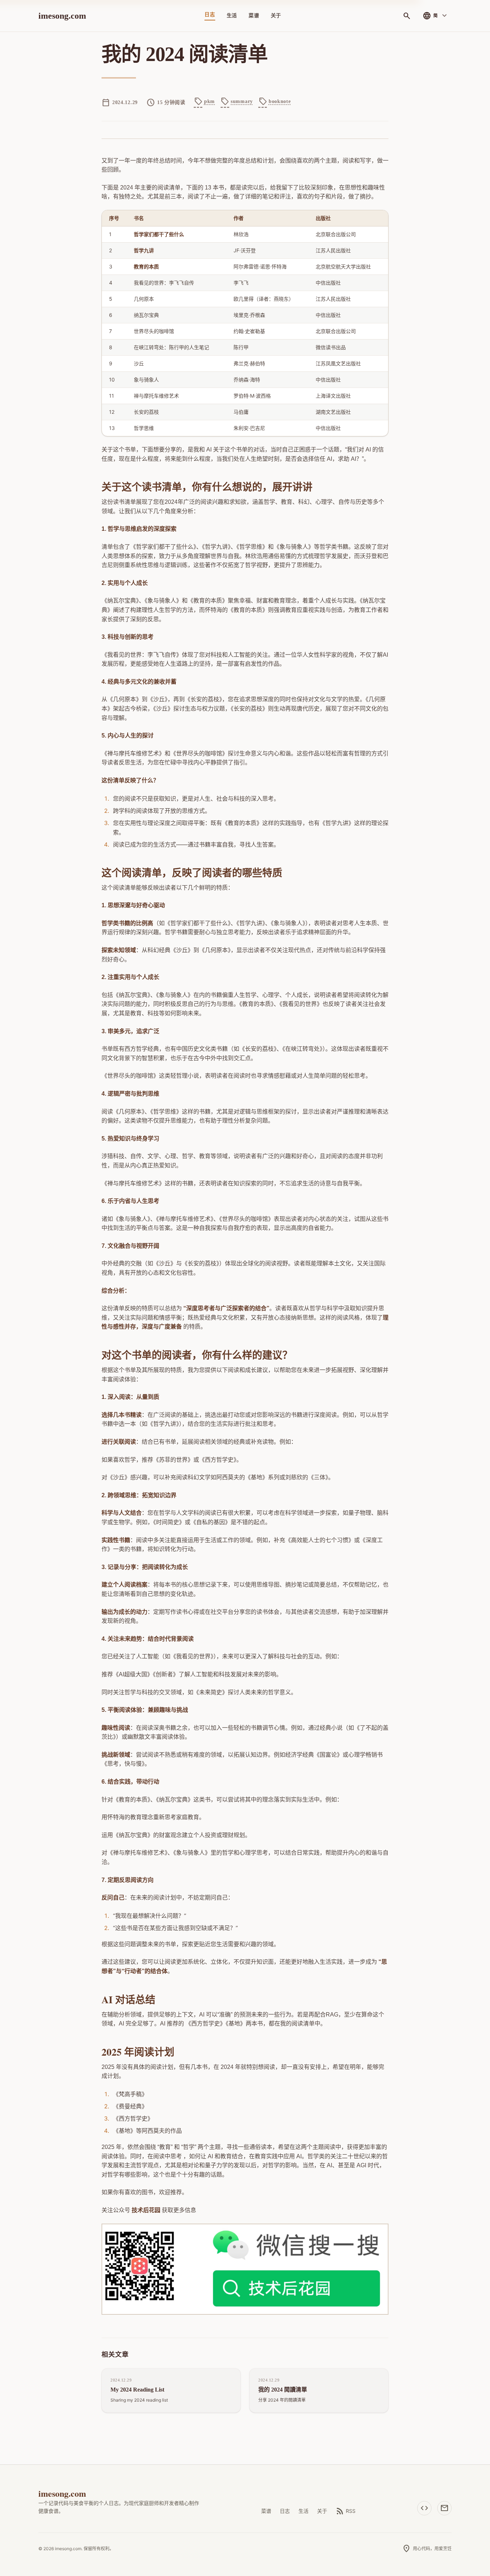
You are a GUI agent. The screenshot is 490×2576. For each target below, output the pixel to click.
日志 (210, 15)
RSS (346, 2511)
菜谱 (254, 16)
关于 (276, 16)
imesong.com (62, 16)
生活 (232, 16)
